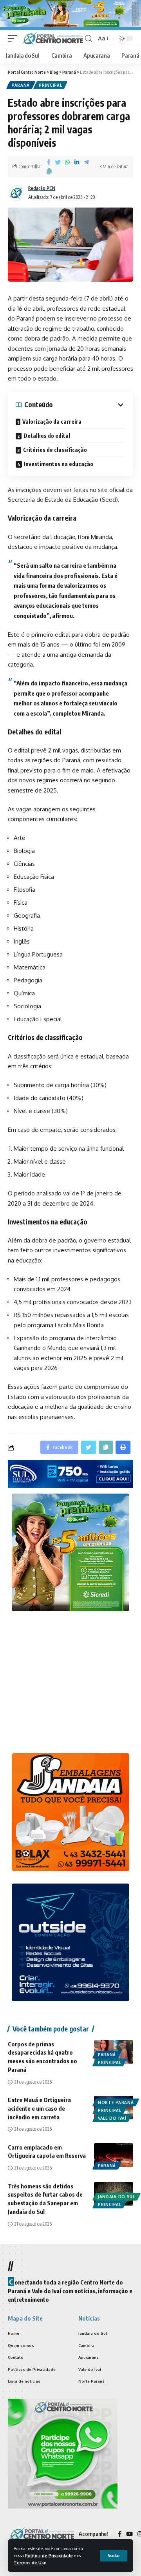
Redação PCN (42, 188)
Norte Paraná (116, 2102)
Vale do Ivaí (112, 2118)
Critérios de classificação (55, 450)
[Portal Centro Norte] (52, 38)
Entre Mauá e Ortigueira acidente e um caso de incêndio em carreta (39, 2108)
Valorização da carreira (52, 422)
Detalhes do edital (47, 436)
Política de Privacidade (49, 2555)
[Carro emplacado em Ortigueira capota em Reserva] (114, 2155)
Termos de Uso (30, 2562)
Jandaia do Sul (117, 2197)
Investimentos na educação (59, 464)
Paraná (21, 85)
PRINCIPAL (50, 85)
